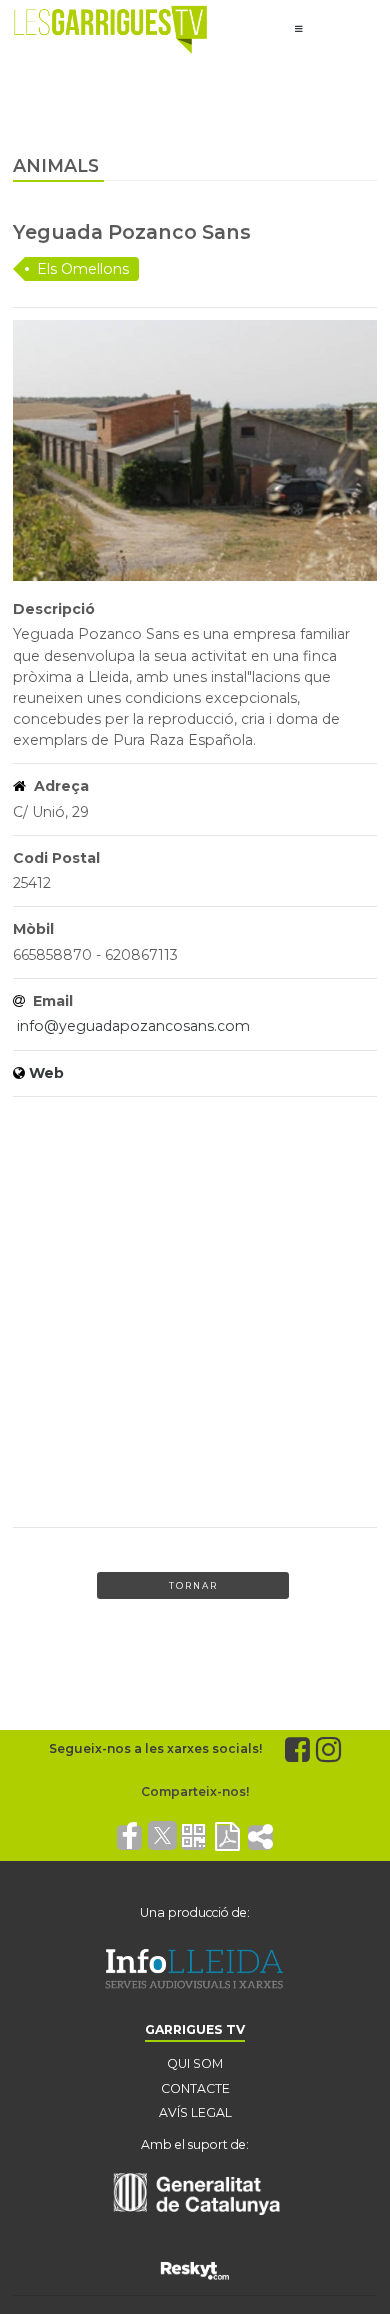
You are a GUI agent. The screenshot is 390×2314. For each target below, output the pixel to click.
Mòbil (33, 929)
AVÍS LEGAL (195, 2112)
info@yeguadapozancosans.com (133, 1026)
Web (46, 1073)
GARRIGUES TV (195, 2029)
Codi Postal (56, 858)
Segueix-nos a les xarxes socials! (155, 1748)
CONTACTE (195, 2088)
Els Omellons (83, 269)
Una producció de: (195, 1912)
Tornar (193, 1585)
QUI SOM (195, 2063)
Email (51, 1001)
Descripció (54, 609)
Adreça (59, 786)
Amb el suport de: (195, 2144)
